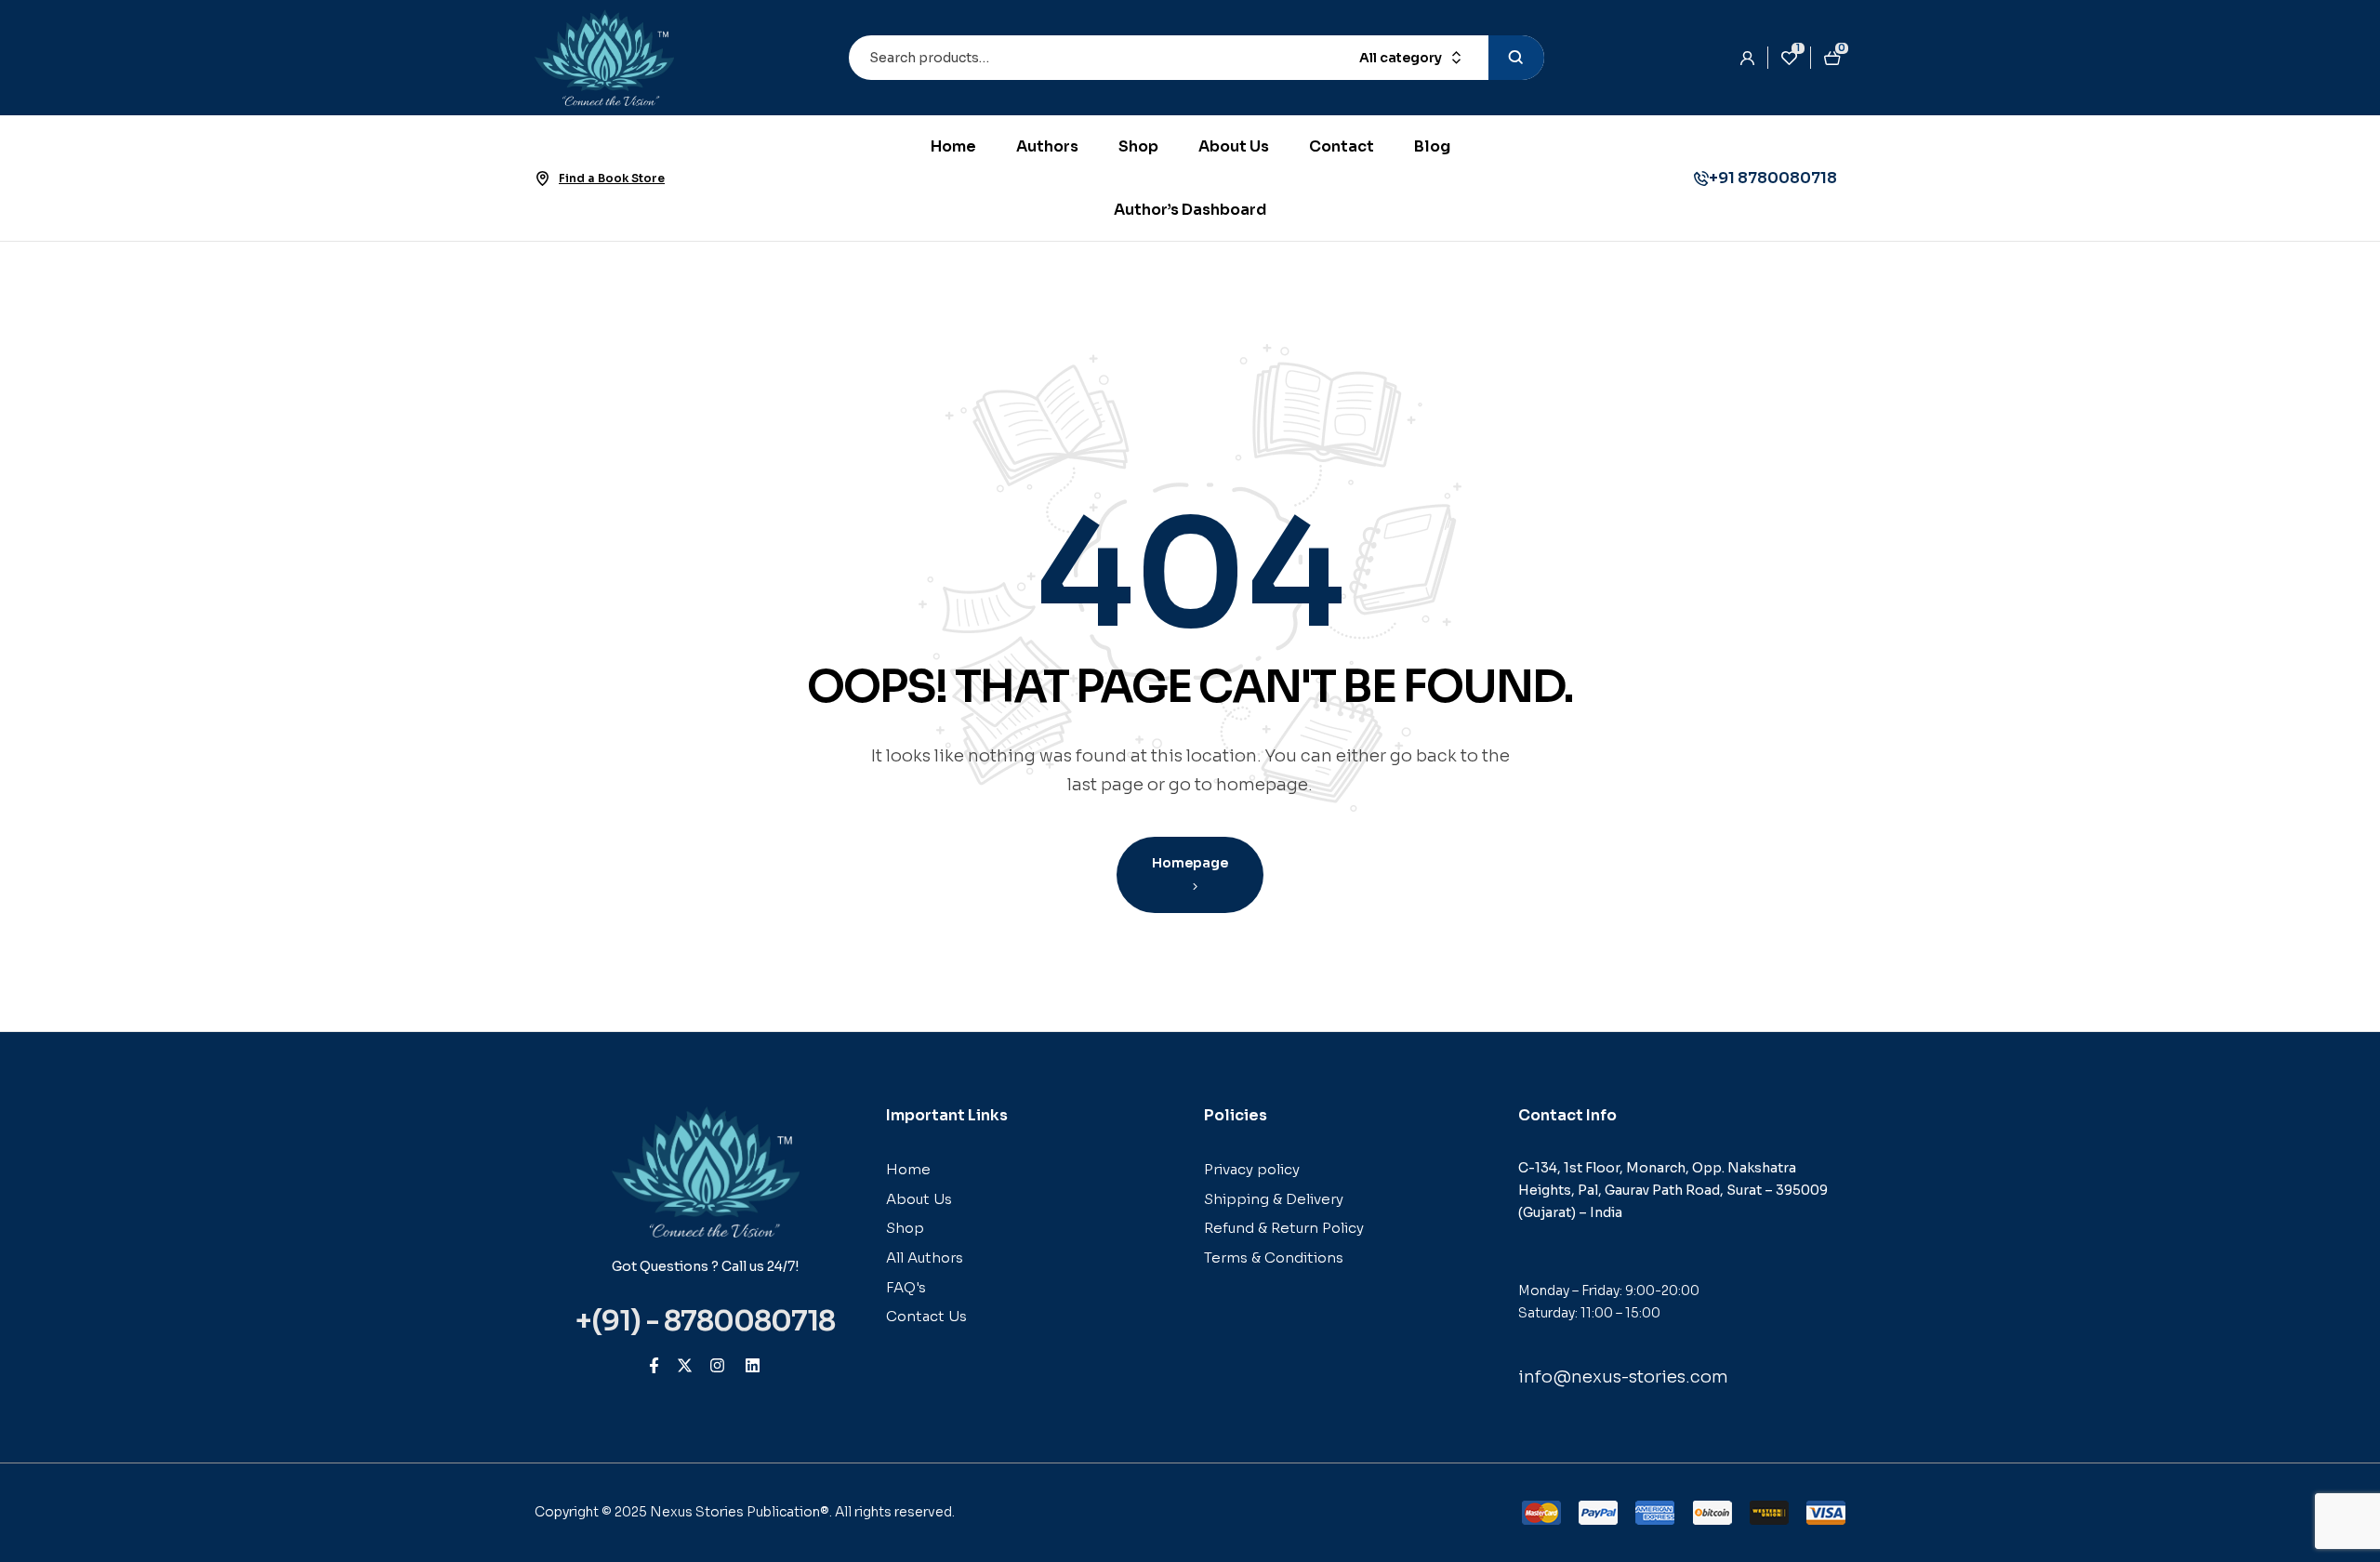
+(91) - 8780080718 (705, 1321)
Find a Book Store (612, 178)
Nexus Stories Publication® (740, 1512)
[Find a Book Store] (542, 179)
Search (1516, 58)
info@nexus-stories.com (1623, 1377)
